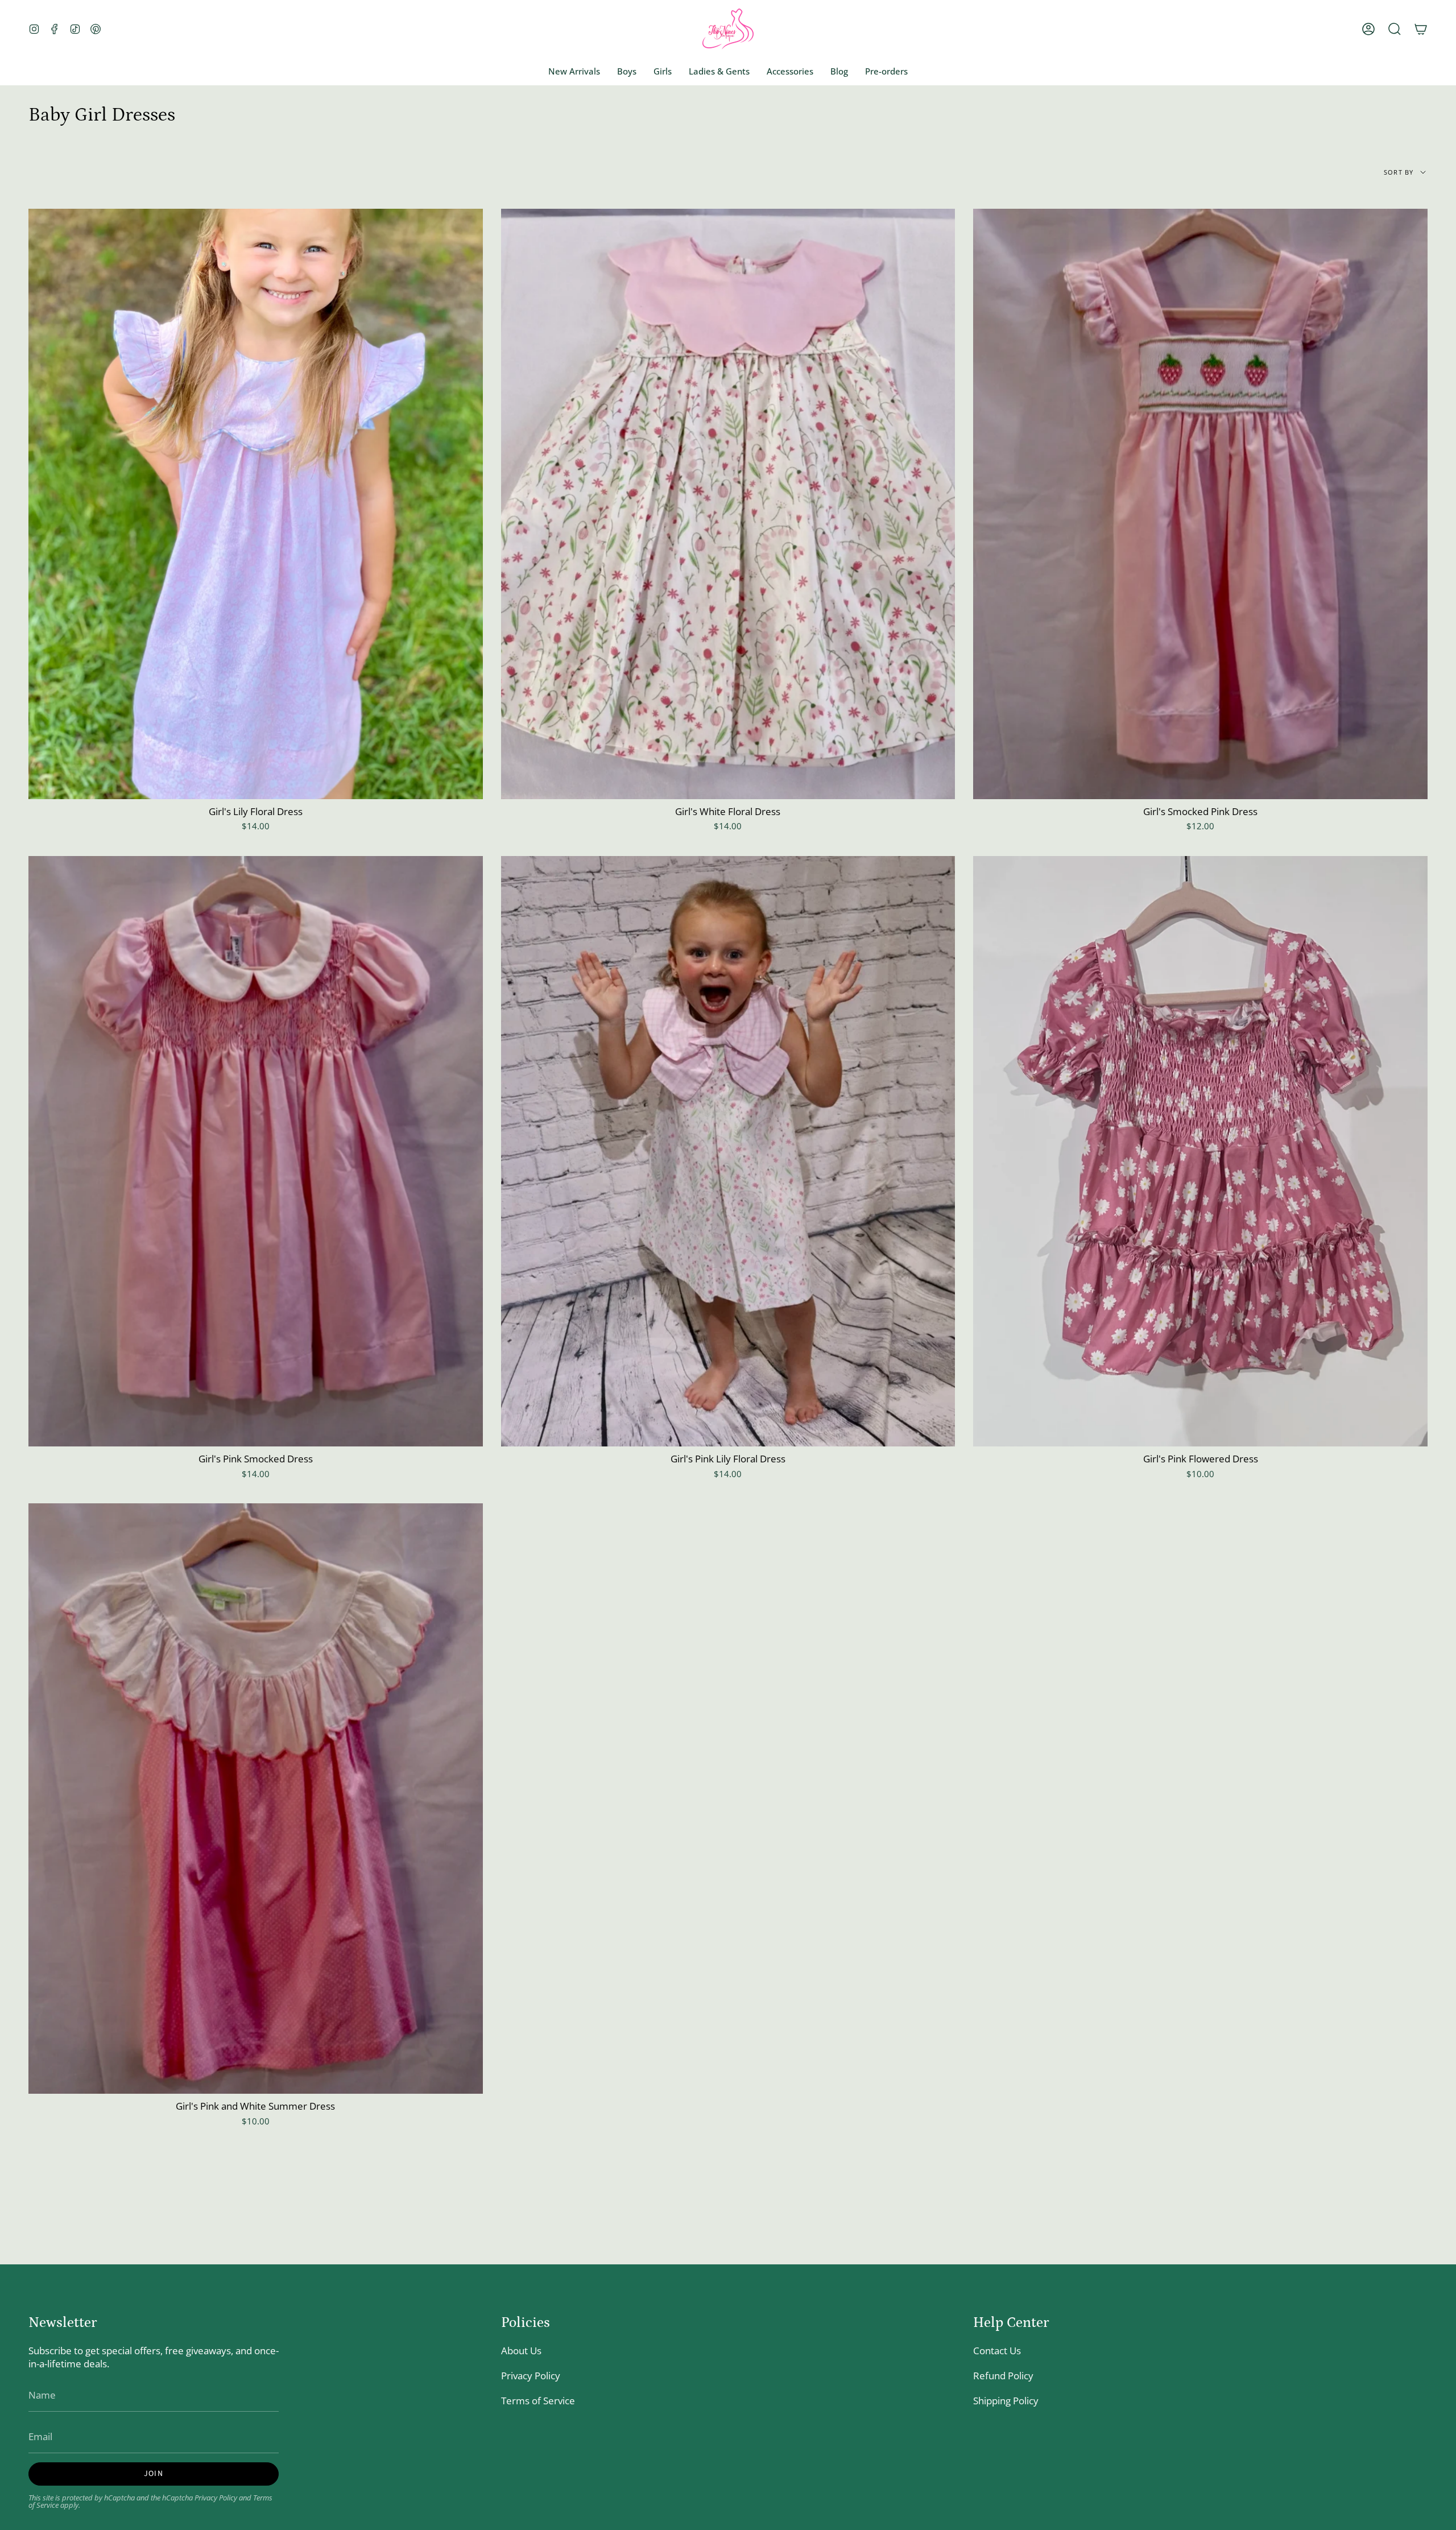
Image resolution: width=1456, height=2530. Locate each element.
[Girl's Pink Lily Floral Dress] (728, 1151)
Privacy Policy (216, 2498)
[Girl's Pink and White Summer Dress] (256, 1799)
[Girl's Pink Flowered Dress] (1200, 1151)
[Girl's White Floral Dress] (728, 504)
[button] (1395, 29)
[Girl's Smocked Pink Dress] (1200, 504)
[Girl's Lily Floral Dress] (256, 504)
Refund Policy (1003, 2376)
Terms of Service (538, 2401)
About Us (521, 2351)
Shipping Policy (1006, 2401)
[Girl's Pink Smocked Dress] (256, 1151)
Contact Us (997, 2351)
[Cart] (1421, 29)
